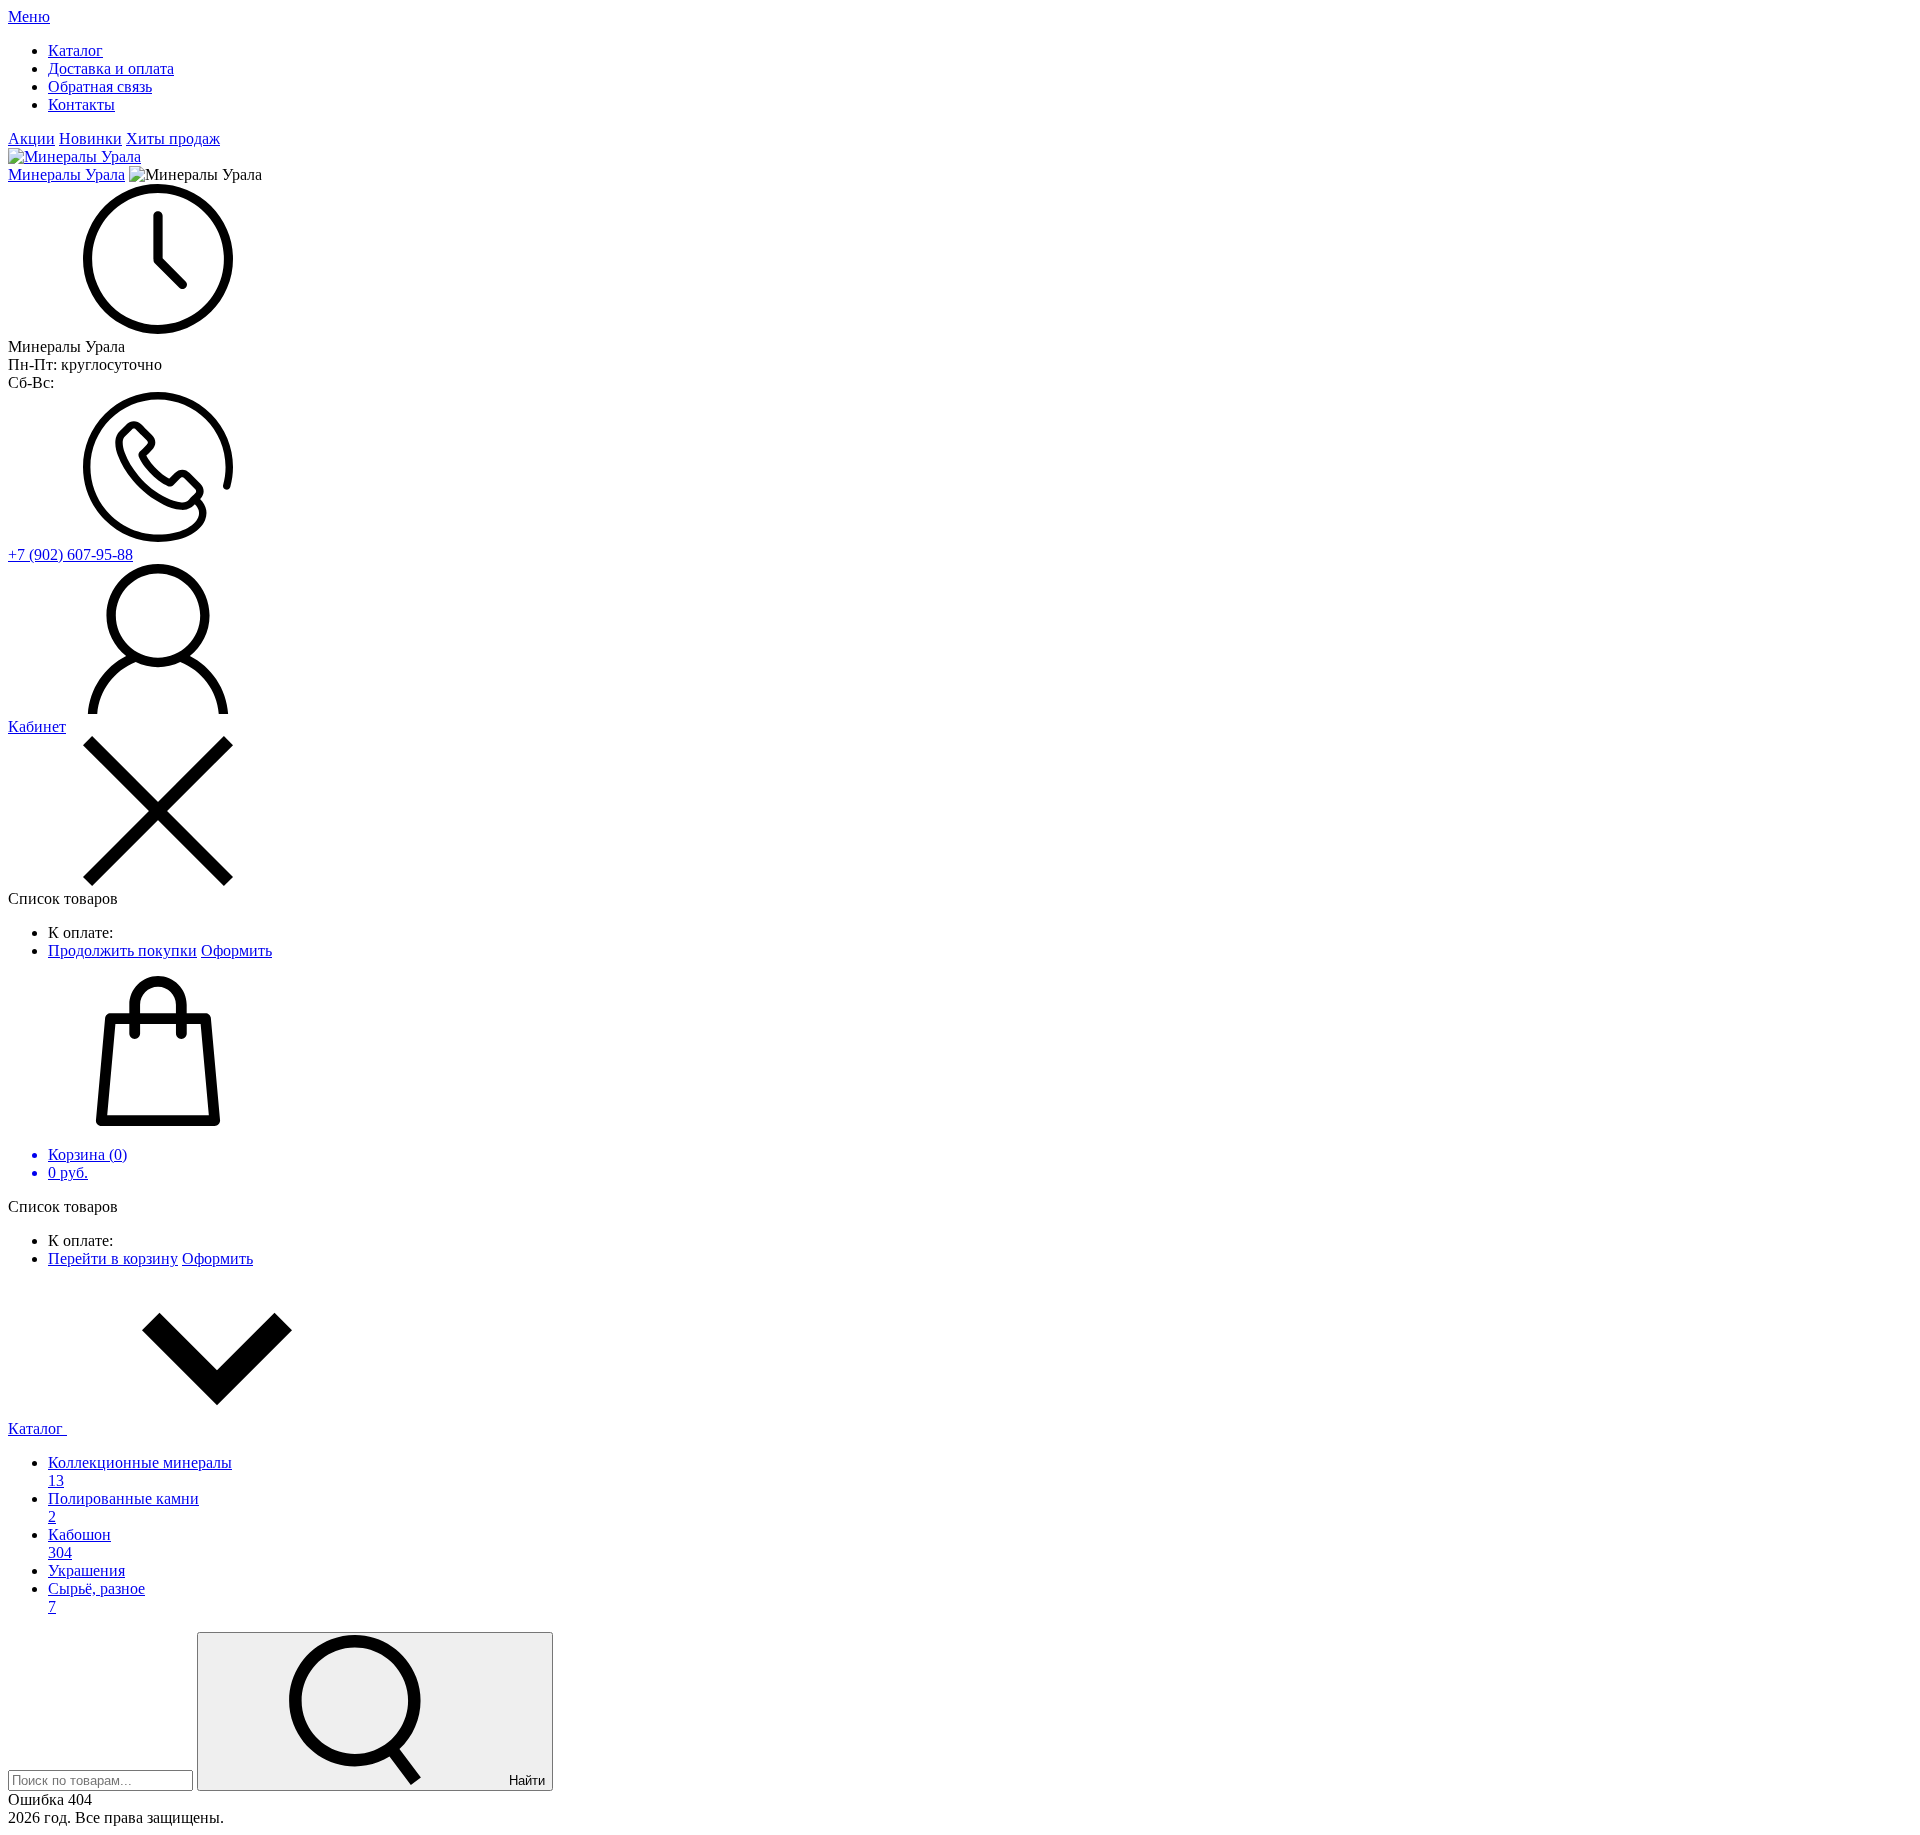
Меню (29, 16)
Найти (525, 1780)
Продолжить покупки (122, 950)
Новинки (90, 138)
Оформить (236, 950)
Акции (31, 138)
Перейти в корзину (113, 1258)
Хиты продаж (173, 138)
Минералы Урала (66, 174)
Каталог (37, 1428)
